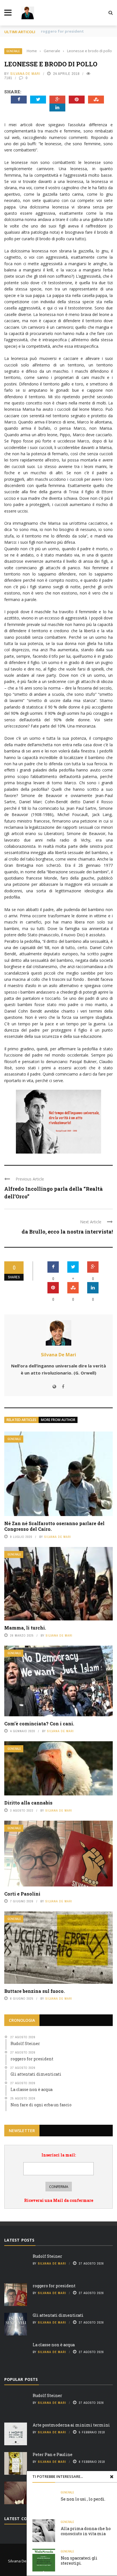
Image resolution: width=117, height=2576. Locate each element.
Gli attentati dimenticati (65, 31)
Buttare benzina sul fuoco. (35, 1991)
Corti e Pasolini (22, 1894)
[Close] (112, 2476)
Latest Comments (25, 2519)
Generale (13, 51)
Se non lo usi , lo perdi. (83, 2499)
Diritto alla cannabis (28, 1803)
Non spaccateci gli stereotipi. (79, 2561)
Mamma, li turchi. (25, 1628)
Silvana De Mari (25, 74)
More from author (58, 1420)
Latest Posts (19, 2240)
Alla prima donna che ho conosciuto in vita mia (86, 2531)
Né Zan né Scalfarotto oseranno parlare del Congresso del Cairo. (54, 1526)
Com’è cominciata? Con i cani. (39, 1724)
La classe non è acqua (54, 2345)
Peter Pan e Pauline (53, 2454)
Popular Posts (21, 2379)
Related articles (21, 1420)
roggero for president (54, 2286)
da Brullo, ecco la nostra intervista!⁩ (67, 1232)
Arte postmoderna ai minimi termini (71, 2425)
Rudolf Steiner (47, 2256)
